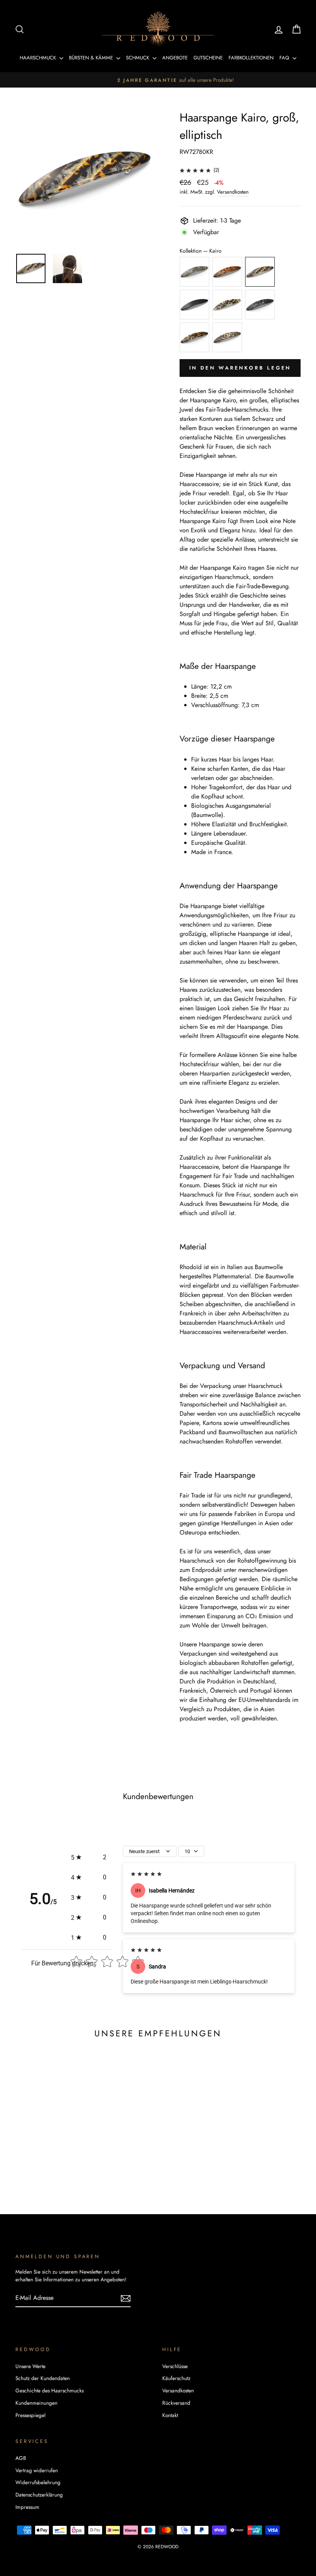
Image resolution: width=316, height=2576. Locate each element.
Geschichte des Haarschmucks (50, 2390)
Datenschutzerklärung (39, 2495)
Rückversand (176, 2403)
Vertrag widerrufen (37, 2470)
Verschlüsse (175, 2366)
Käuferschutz (176, 2378)
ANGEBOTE (175, 58)
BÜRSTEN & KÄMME (92, 58)
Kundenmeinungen (36, 2403)
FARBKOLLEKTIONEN (251, 58)
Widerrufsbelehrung (38, 2482)
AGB (21, 2458)
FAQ (285, 58)
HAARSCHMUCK (39, 58)
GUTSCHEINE (208, 58)
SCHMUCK (138, 58)
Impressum (27, 2507)
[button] (89, 1857)
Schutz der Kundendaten (43, 2378)
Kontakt (170, 2415)
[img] (195, 170)
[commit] (126, 2298)
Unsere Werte (30, 2366)
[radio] (194, 272)
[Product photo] (85, 178)
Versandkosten (233, 192)
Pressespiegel (30, 2415)
